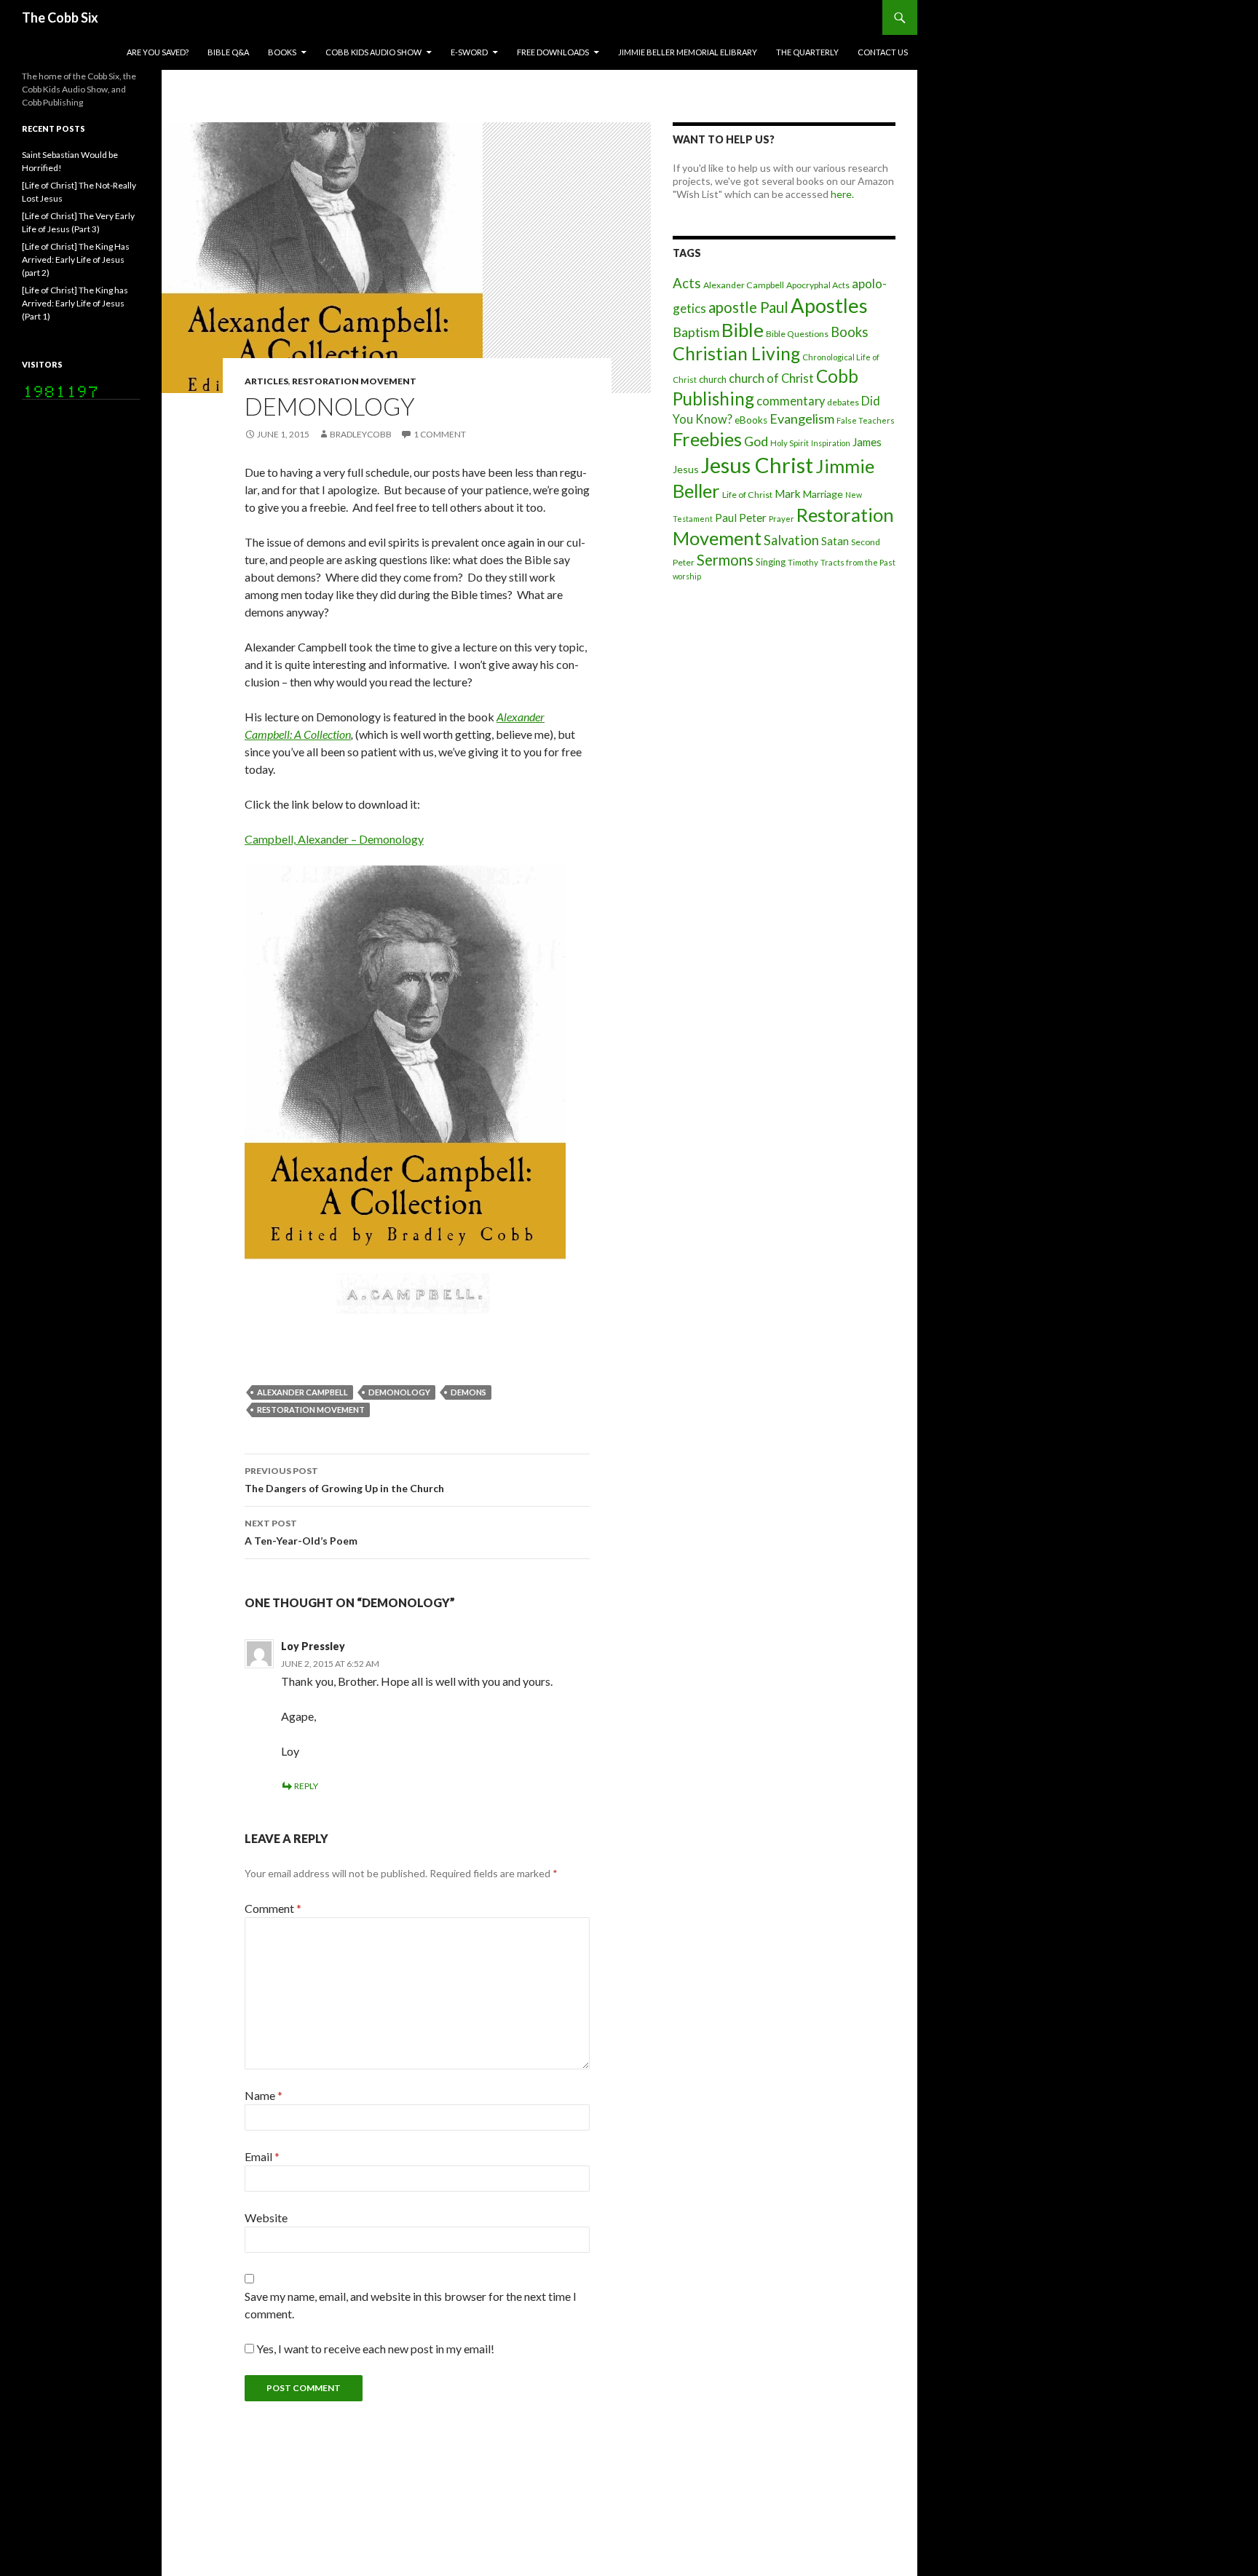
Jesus (686, 469)
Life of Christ (747, 495)
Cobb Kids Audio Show (373, 52)
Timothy (803, 562)
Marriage (823, 494)
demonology (399, 1392)
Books (282, 52)
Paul (726, 518)
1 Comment (440, 434)
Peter (753, 518)
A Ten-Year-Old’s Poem (301, 1532)
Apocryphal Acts (818, 285)
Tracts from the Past (858, 562)
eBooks (751, 420)
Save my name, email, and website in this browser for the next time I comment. (411, 2305)
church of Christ (771, 378)
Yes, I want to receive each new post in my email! (374, 2349)
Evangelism (802, 419)
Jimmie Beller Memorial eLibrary (688, 52)
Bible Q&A (228, 52)
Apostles (829, 305)
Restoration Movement (354, 381)
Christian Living (736, 353)
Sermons (725, 560)
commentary (791, 401)
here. (842, 194)
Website (266, 2218)
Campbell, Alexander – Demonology (334, 839)
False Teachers (866, 420)
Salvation (791, 540)
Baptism (696, 332)
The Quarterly (807, 52)
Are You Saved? (158, 52)
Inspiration (831, 443)
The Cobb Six (60, 17)
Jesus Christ (757, 465)
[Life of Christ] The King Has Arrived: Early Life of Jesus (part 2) (76, 259)
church (713, 379)
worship (687, 576)
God (756, 441)
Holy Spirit (790, 443)
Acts (687, 283)
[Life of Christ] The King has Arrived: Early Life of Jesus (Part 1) (75, 303)
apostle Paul (748, 307)
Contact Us (883, 52)
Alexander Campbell (302, 1392)
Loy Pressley (313, 1646)
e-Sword (469, 52)
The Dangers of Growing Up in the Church (344, 1480)
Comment (273, 1908)
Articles (266, 381)
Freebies (707, 439)
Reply (306, 1786)
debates (843, 402)
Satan (835, 541)
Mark (788, 494)
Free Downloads (553, 52)
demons (468, 1392)
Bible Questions (797, 334)
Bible (743, 330)
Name (264, 2095)
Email (262, 2156)
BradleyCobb (361, 434)
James (867, 442)
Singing (771, 562)
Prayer (782, 519)
